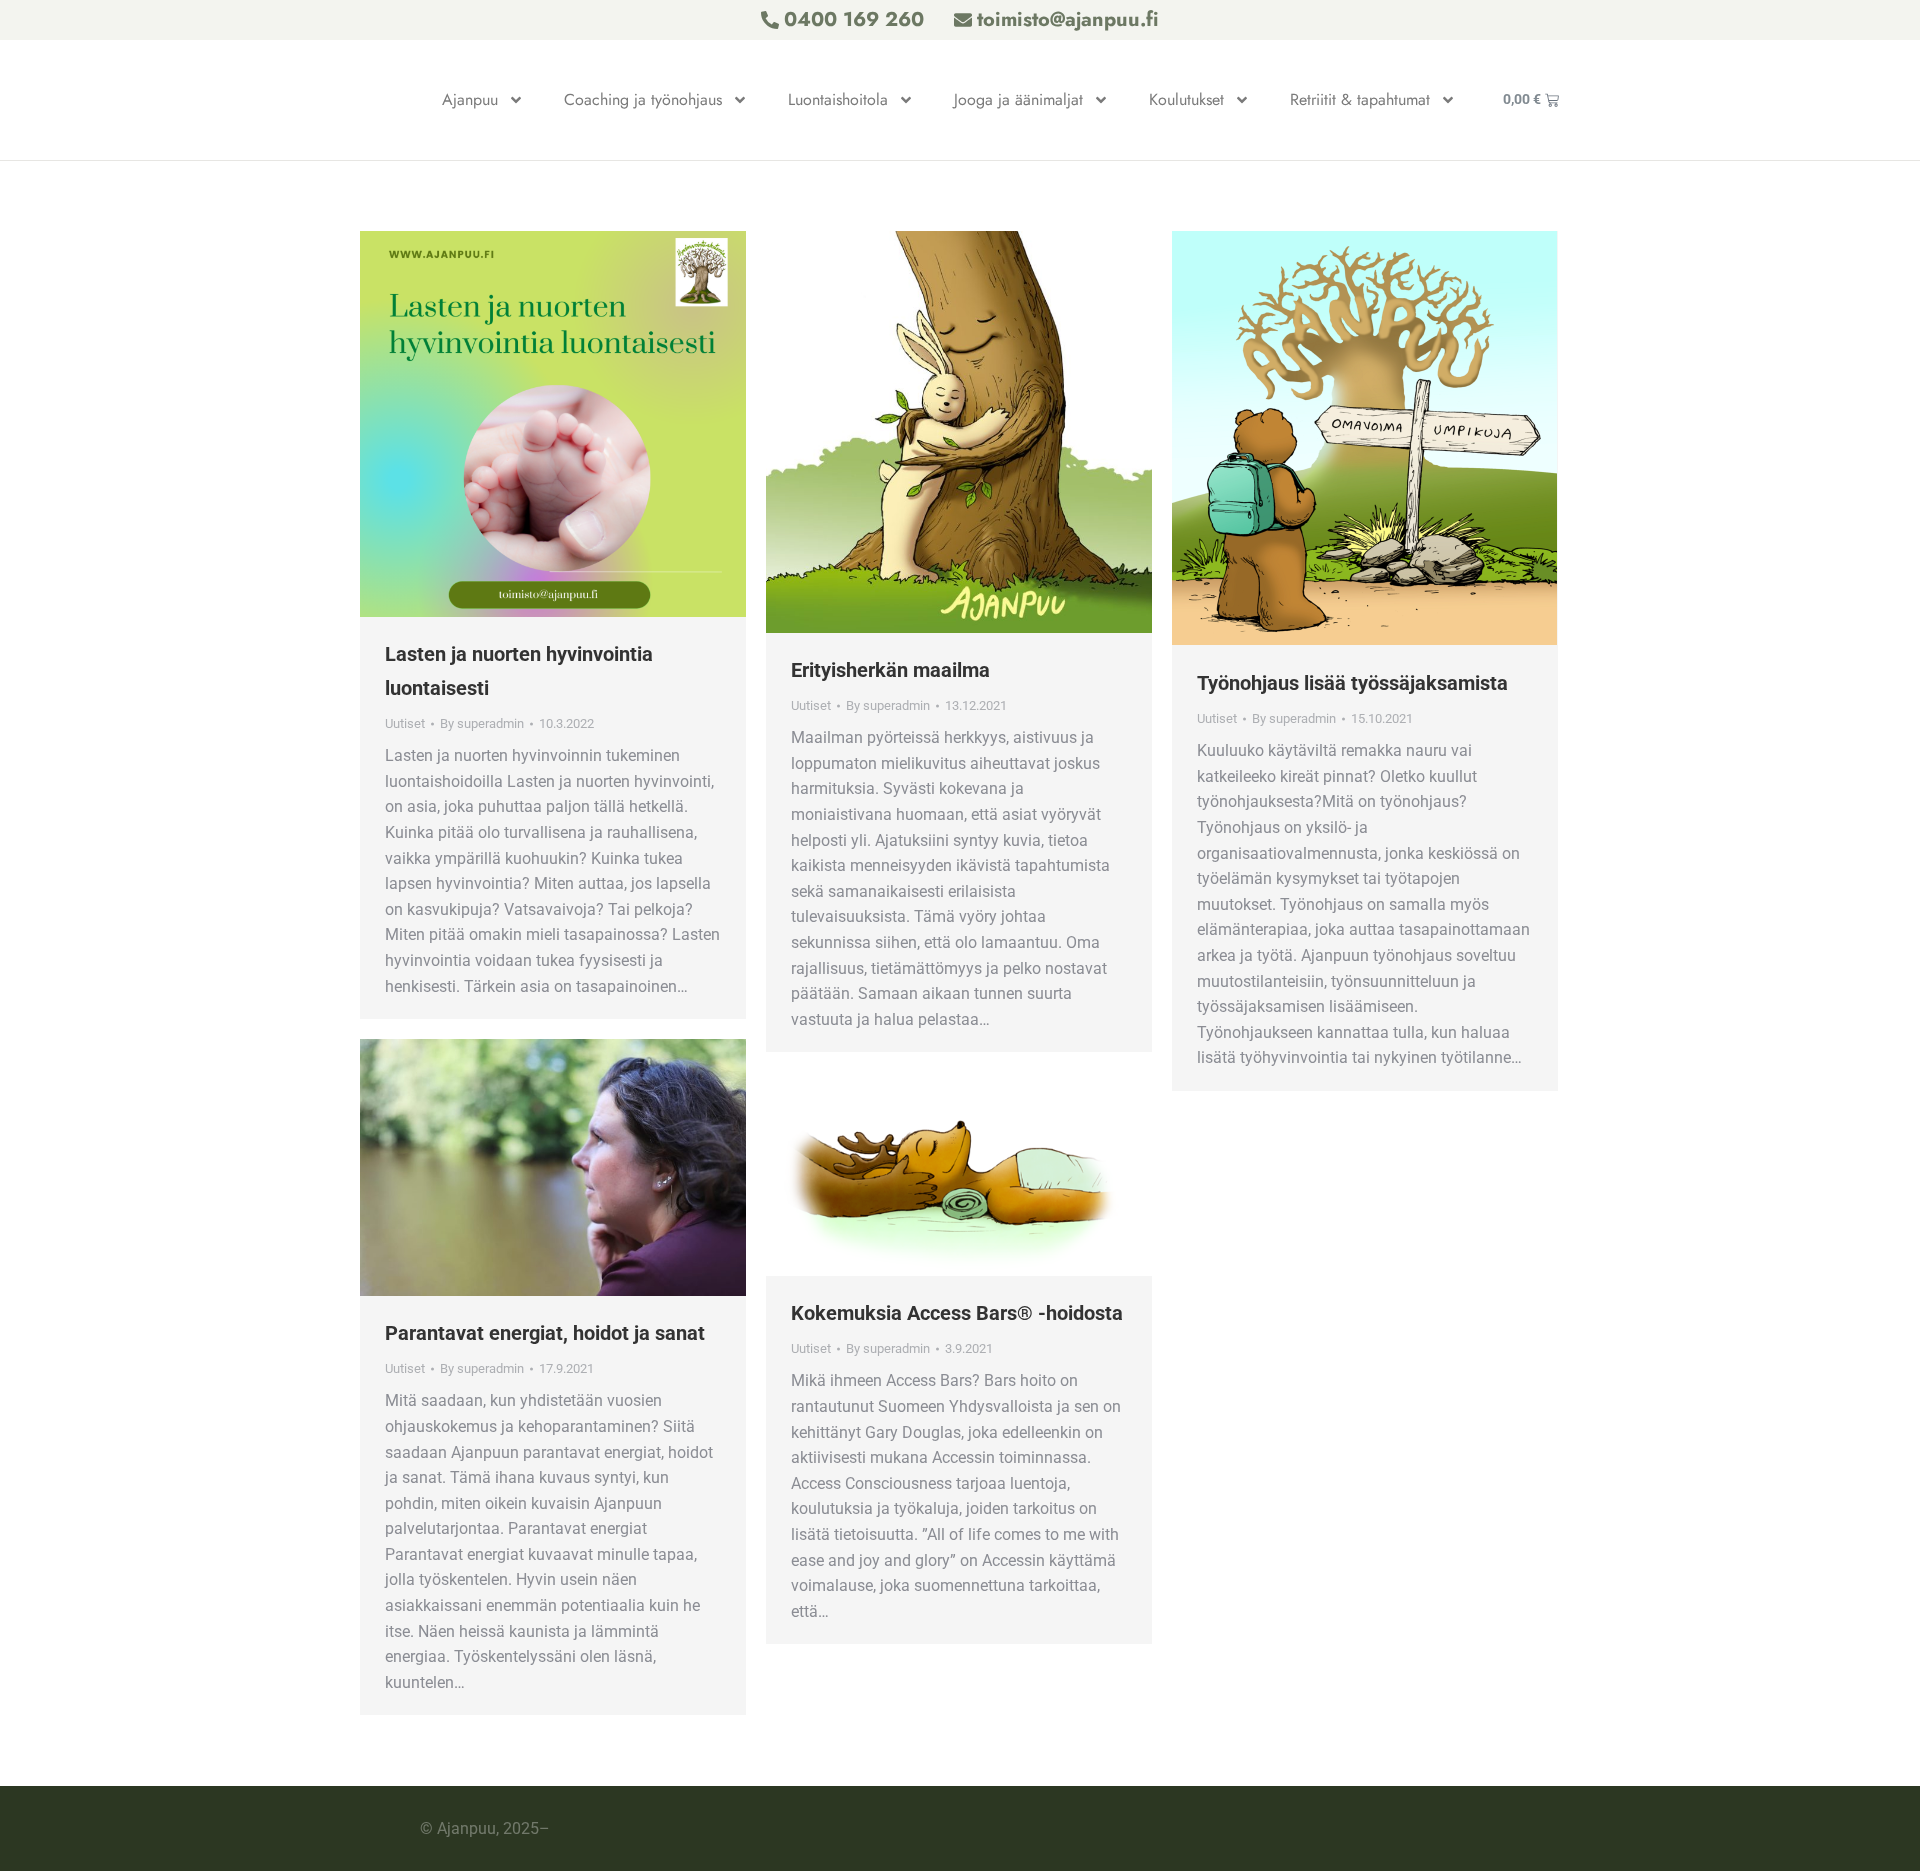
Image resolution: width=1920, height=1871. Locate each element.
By (482, 723)
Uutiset (405, 723)
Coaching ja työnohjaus (643, 99)
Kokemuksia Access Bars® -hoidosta (957, 1313)
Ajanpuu (470, 99)
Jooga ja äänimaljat (1018, 99)
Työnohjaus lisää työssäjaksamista (1352, 683)
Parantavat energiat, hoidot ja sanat (545, 1333)
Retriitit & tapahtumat (1360, 99)
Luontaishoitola (838, 99)
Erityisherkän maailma (890, 670)
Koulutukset (1186, 99)
